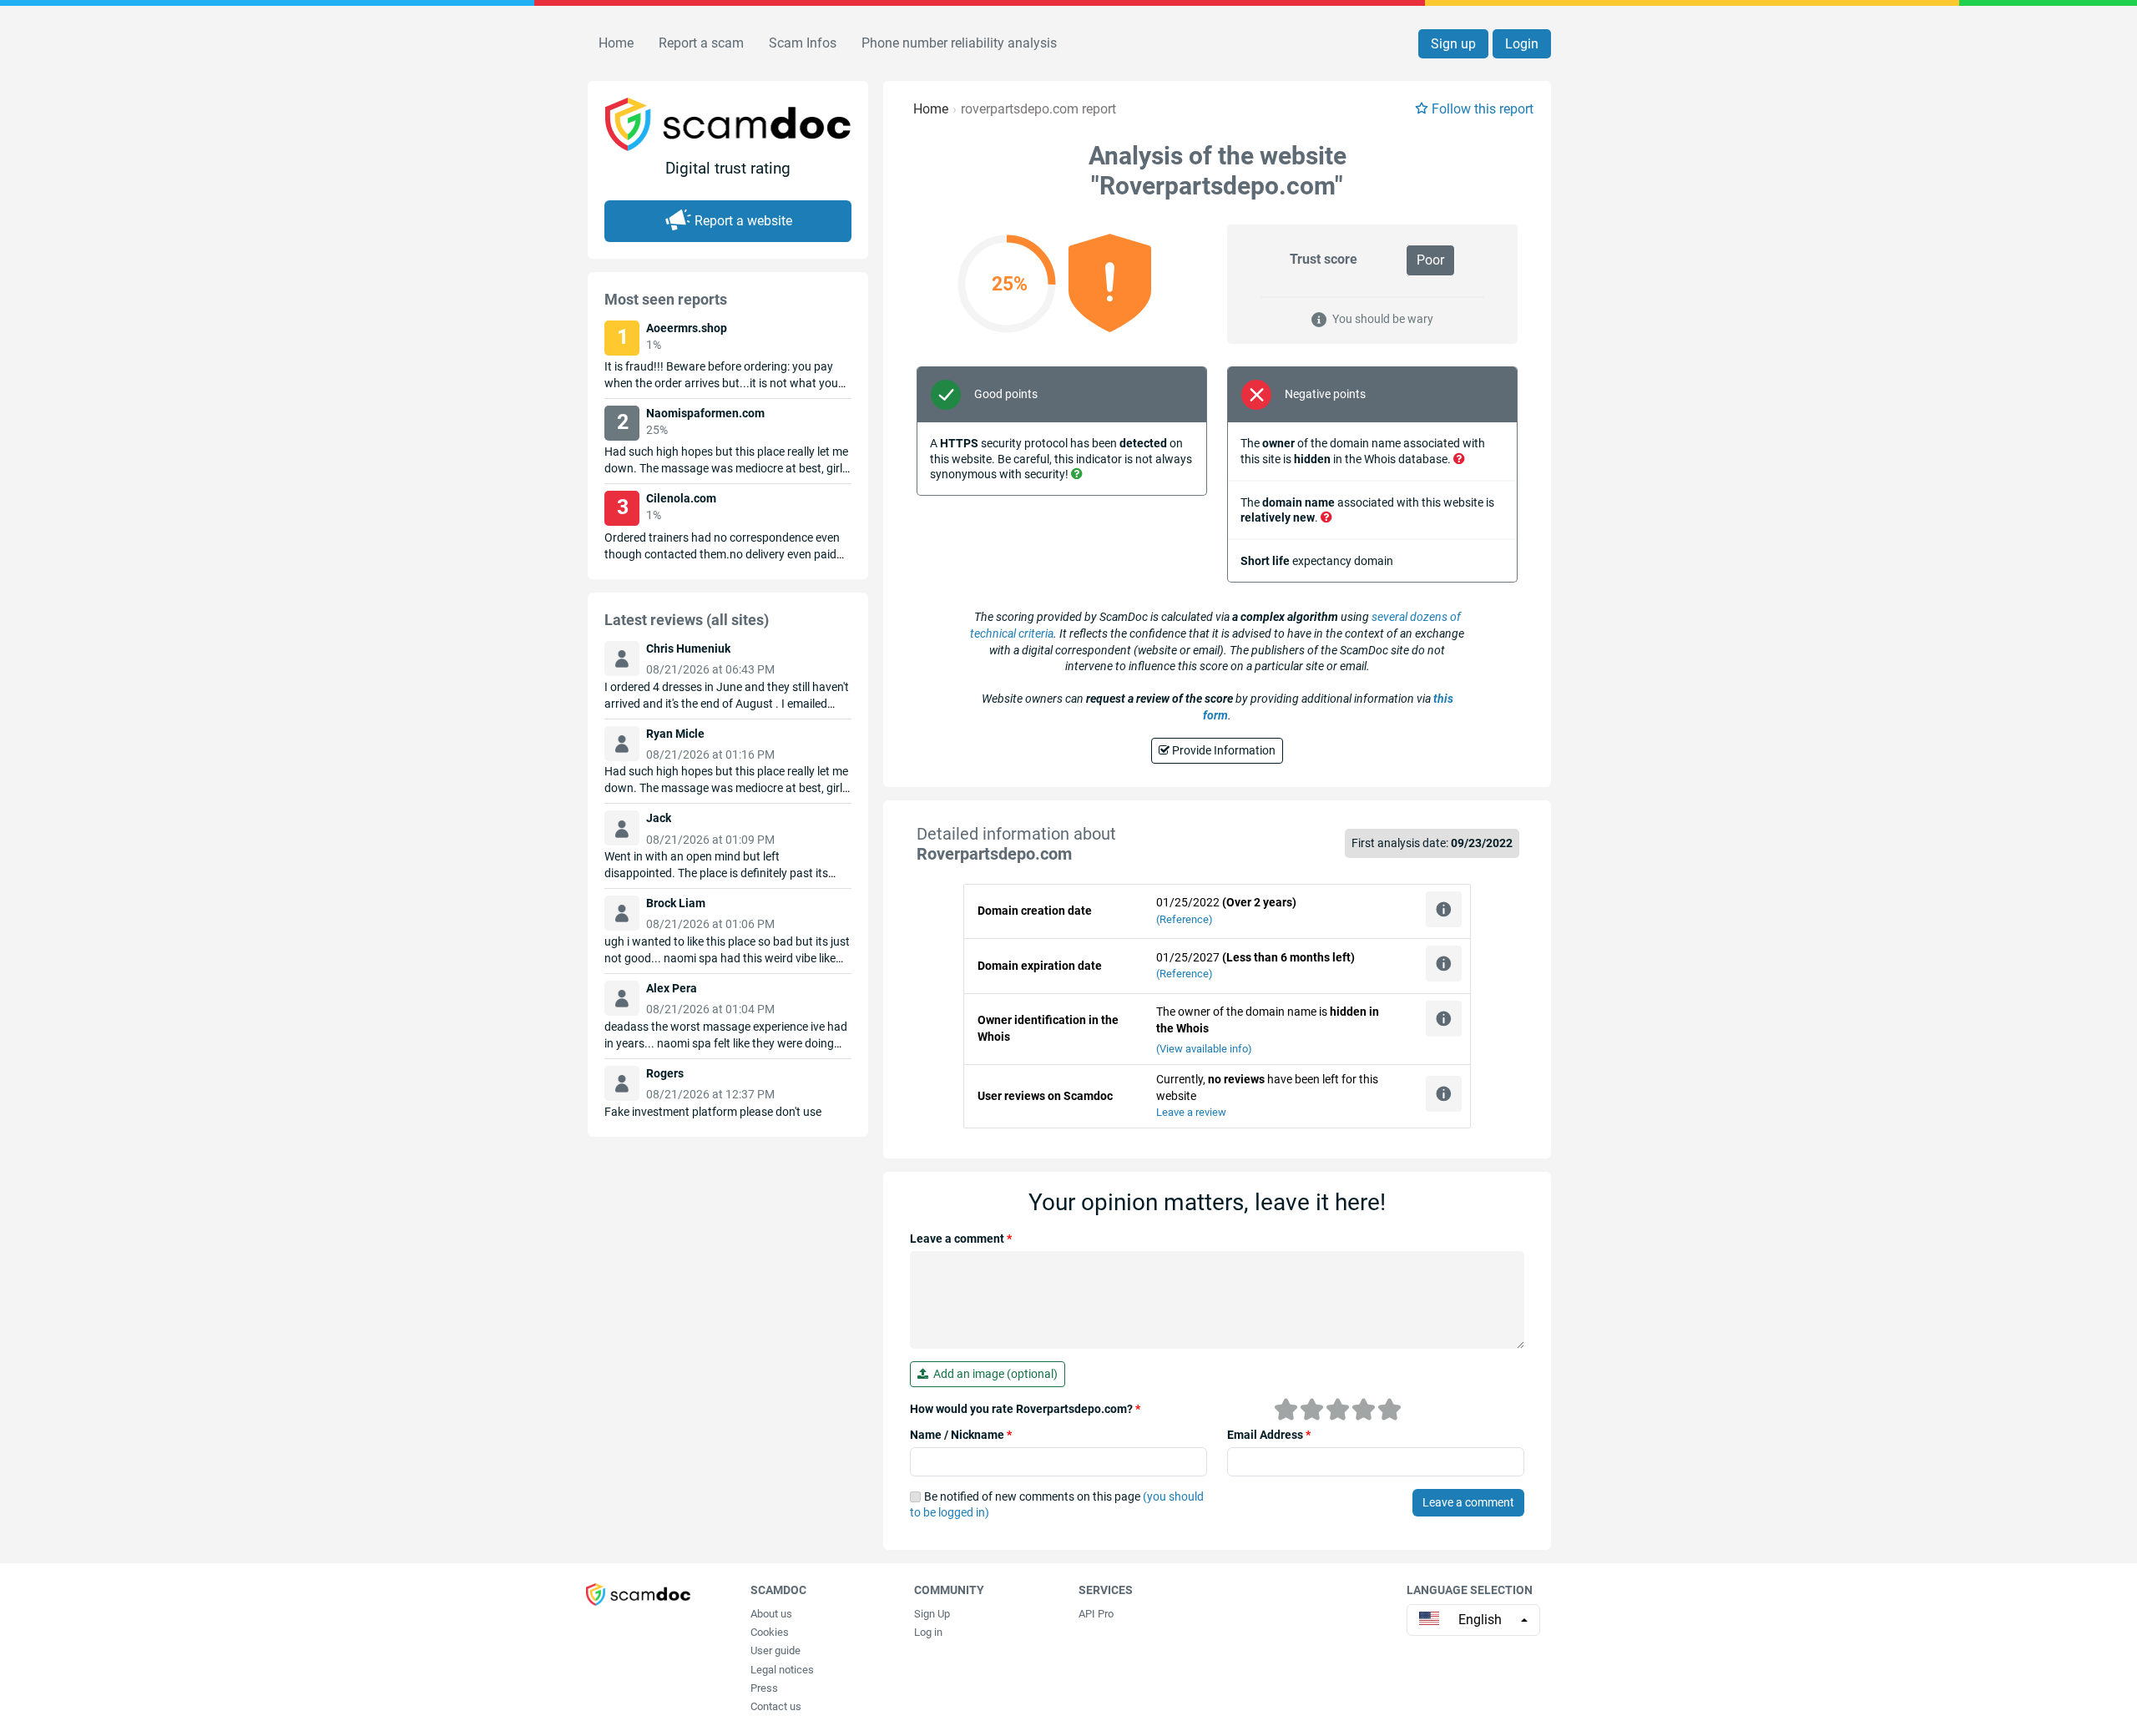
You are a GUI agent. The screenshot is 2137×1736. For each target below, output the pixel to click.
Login (1522, 44)
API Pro (1096, 1614)
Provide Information (1223, 750)
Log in (928, 1632)
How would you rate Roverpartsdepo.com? (1025, 1409)
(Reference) (1185, 919)
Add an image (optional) (993, 1374)
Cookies (770, 1632)
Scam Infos (803, 43)
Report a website (743, 221)
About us (771, 1614)
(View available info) (1204, 1049)
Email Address (1269, 1435)
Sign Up (932, 1614)
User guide (775, 1650)
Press (764, 1688)
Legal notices (782, 1670)
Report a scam (701, 43)
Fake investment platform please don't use (713, 1112)
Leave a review (1191, 1112)
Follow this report (1483, 109)
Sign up (1453, 44)
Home (616, 43)
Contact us (776, 1706)
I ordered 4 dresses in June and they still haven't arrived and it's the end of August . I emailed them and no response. (727, 704)
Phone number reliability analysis (959, 43)
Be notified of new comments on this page (1057, 1505)
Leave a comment (961, 1239)
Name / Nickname (961, 1435)
